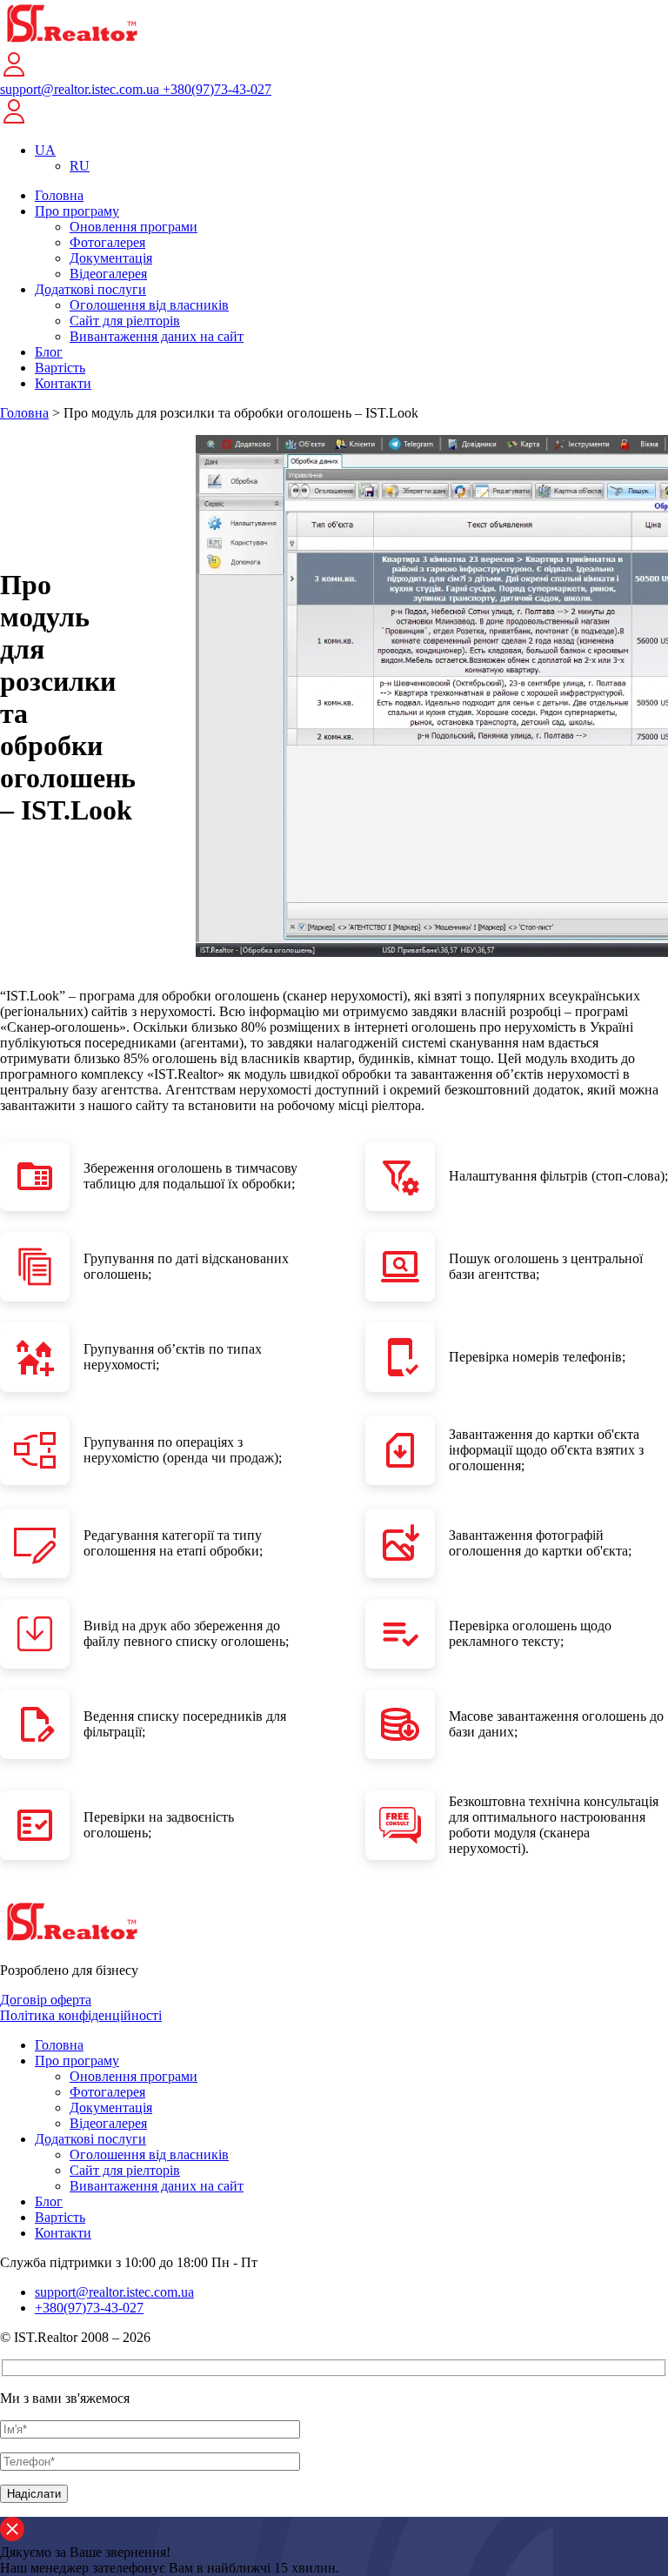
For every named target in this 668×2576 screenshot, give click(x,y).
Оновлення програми (134, 227)
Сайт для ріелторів (125, 321)
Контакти (63, 383)
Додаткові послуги (90, 289)
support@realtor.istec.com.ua (81, 89)
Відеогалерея (108, 274)
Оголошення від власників (149, 305)
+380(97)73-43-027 (217, 89)
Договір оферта (46, 2000)
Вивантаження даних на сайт (157, 336)
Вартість (60, 368)
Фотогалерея (107, 242)
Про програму (77, 211)
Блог (49, 352)
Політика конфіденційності (81, 2015)
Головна (59, 195)
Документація (111, 258)
